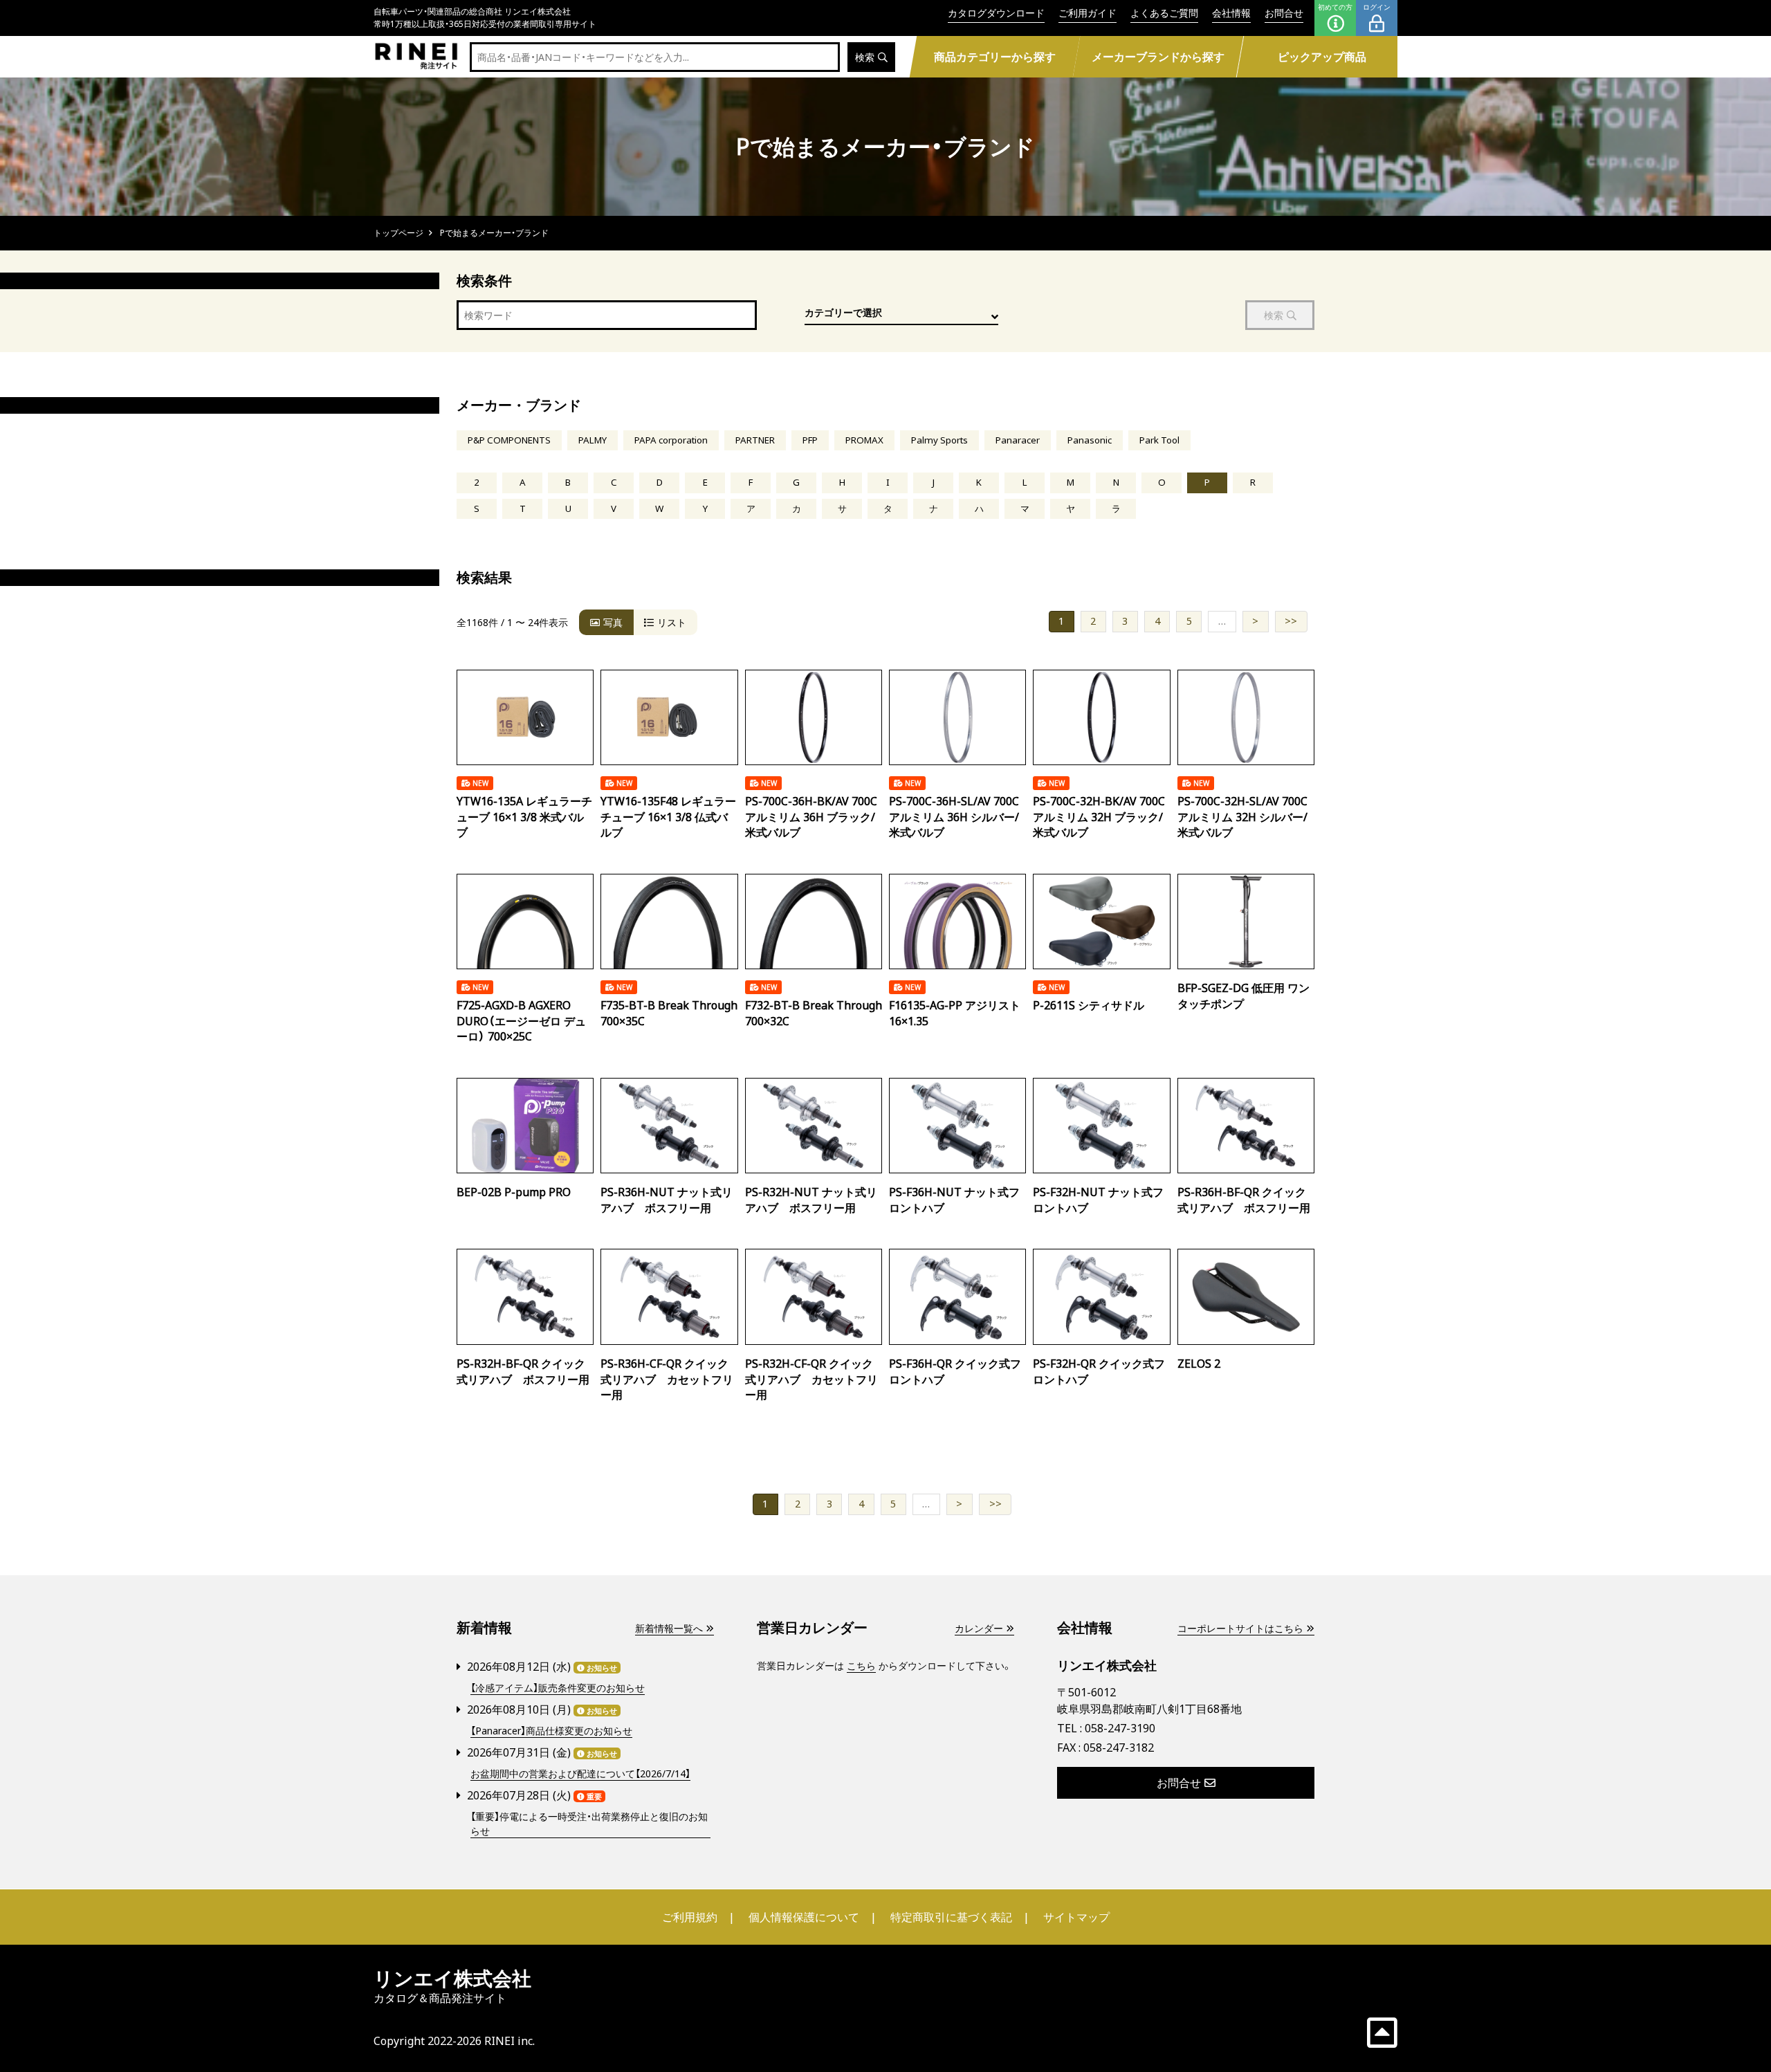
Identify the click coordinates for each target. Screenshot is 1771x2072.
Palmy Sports (939, 440)
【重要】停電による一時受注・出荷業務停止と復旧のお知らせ (589, 1824)
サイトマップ (1076, 1917)
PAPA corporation (671, 440)
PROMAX (864, 440)
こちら (861, 1666)
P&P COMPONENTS (509, 440)
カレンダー (979, 1628)
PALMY (593, 440)
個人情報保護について (804, 1917)
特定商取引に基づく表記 (951, 1917)
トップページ (398, 233)
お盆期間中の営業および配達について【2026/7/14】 (580, 1773)
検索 (865, 57)
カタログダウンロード (996, 13)
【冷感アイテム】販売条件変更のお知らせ (558, 1688)
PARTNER (755, 440)
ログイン (1377, 7)
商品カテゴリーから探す (994, 57)
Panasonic (1090, 440)
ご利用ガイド (1088, 13)
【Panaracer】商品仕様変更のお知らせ (551, 1731)
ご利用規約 (690, 1917)
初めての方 (1335, 7)
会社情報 (1231, 13)
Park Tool (1159, 440)
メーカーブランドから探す (1158, 57)
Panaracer (1018, 440)
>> (1291, 621)
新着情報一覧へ (669, 1628)
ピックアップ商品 (1322, 57)
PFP (810, 440)
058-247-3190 (1120, 1728)
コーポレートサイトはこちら (1240, 1628)
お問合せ (1284, 13)
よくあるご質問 (1164, 13)
